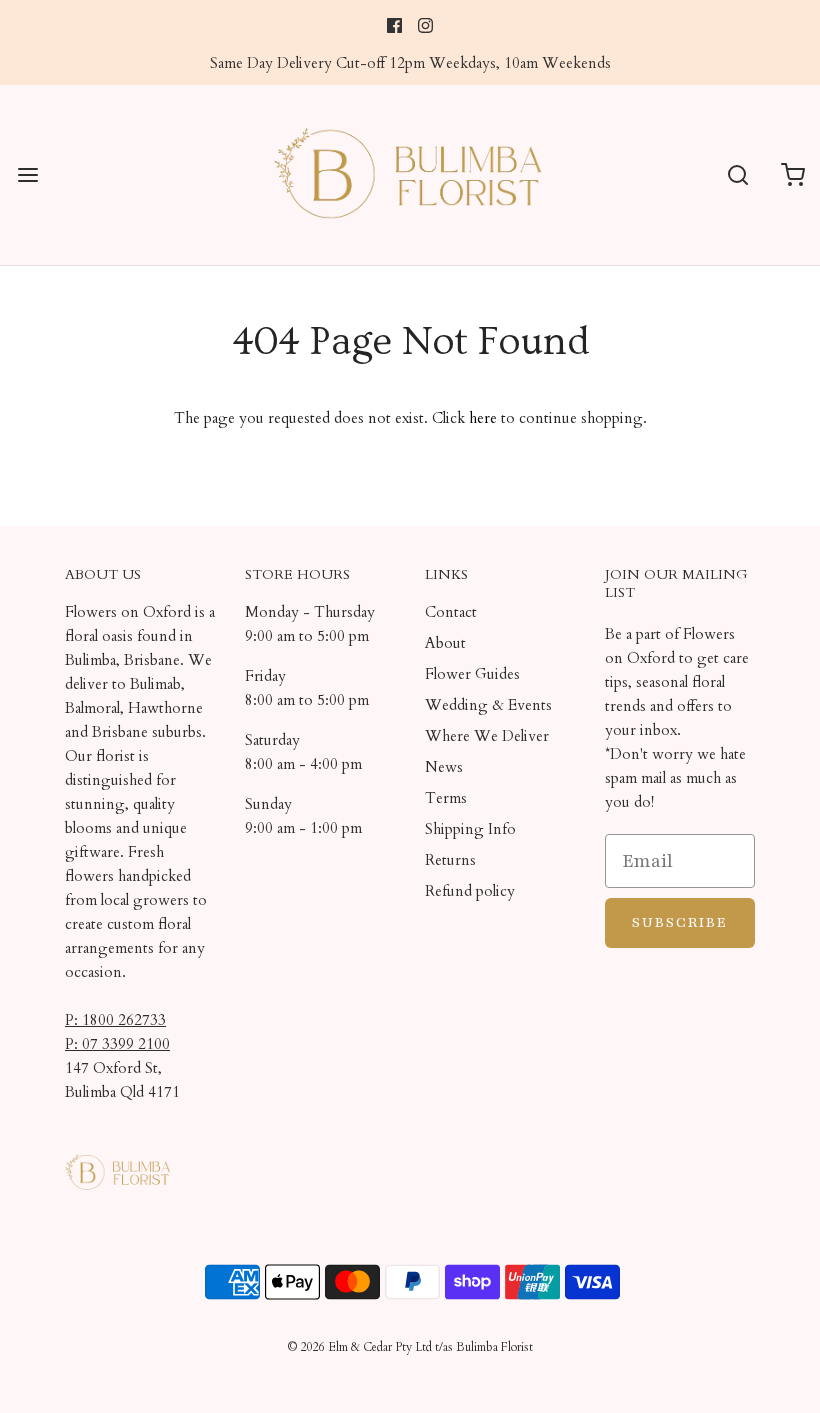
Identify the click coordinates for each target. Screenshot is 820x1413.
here (483, 418)
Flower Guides (472, 674)
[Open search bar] (737, 174)
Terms (446, 798)
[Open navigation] (27, 174)
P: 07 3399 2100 (117, 1044)
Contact (451, 612)
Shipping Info (470, 829)
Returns (450, 860)
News (444, 767)
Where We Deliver (487, 736)
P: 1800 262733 (115, 1020)
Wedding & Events (488, 705)
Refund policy (470, 891)
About (445, 643)
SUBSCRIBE (680, 922)
